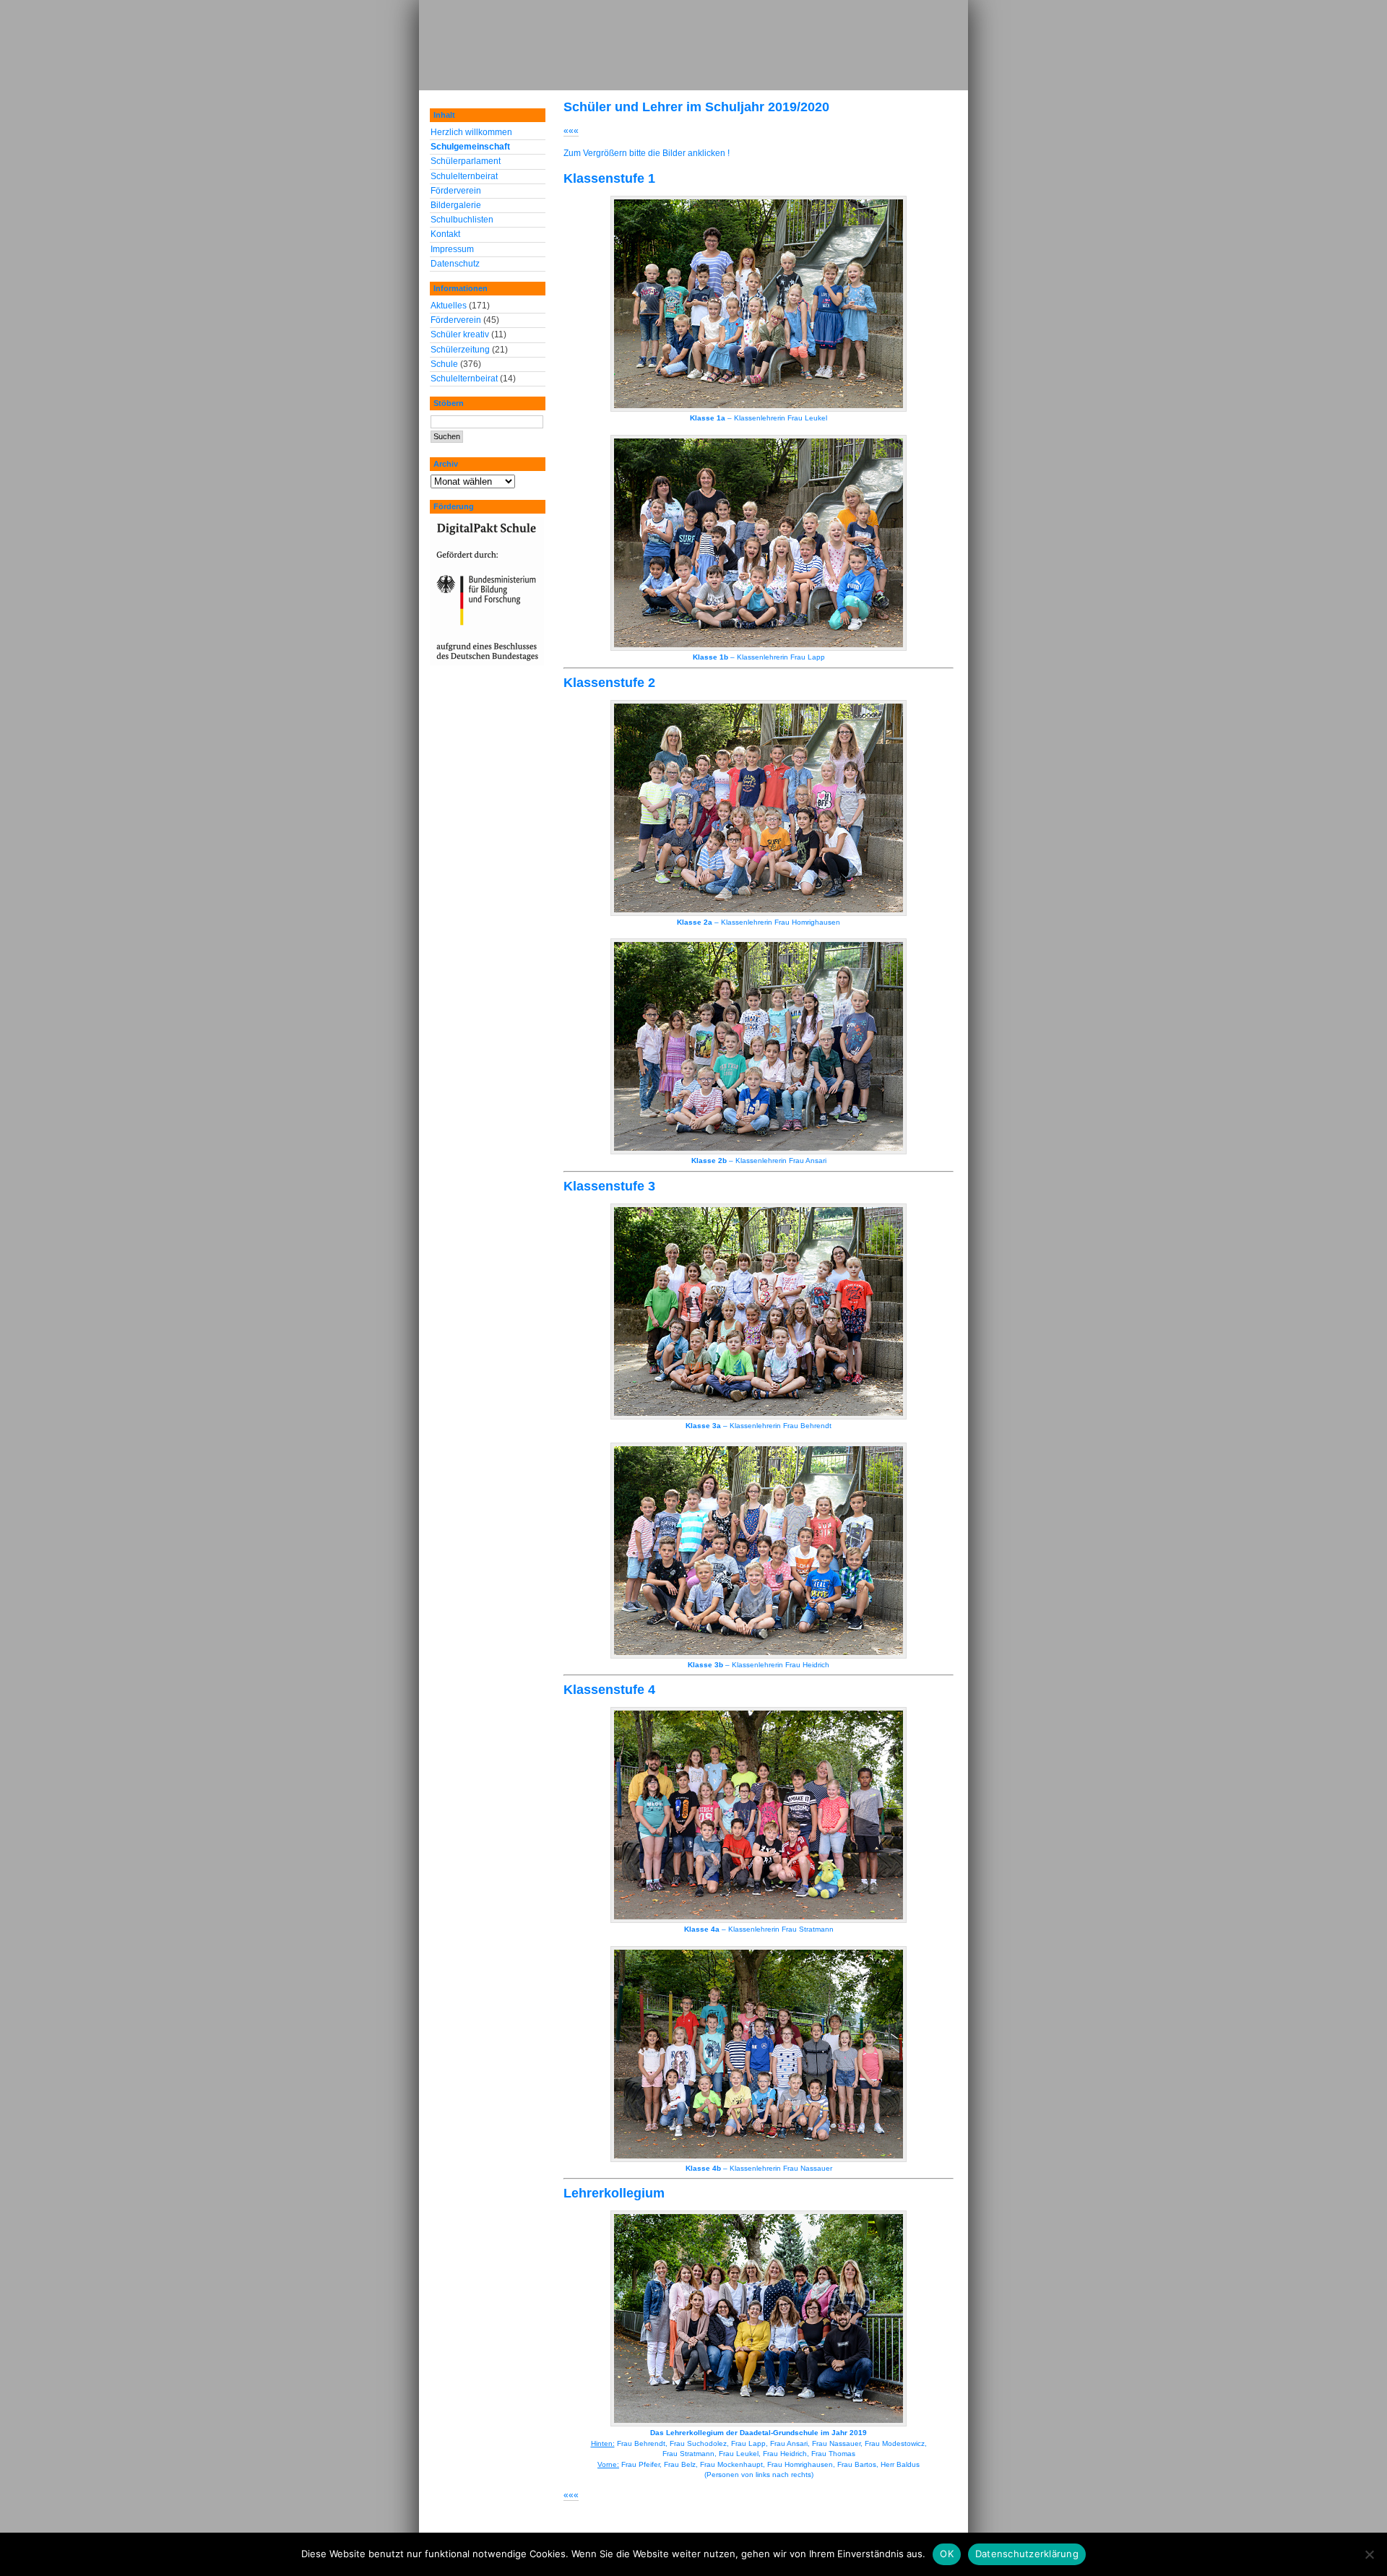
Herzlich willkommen (471, 132)
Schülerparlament (466, 161)
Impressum (452, 249)
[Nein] (1369, 2554)
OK (947, 2554)
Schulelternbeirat (464, 176)
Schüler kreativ (460, 334)
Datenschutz (455, 264)
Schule (444, 364)
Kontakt (445, 234)
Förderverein (456, 191)
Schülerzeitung (460, 350)
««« (571, 131)
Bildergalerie (456, 205)
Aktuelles (449, 306)
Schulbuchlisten (462, 220)
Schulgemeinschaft (470, 147)
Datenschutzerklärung (1027, 2554)
